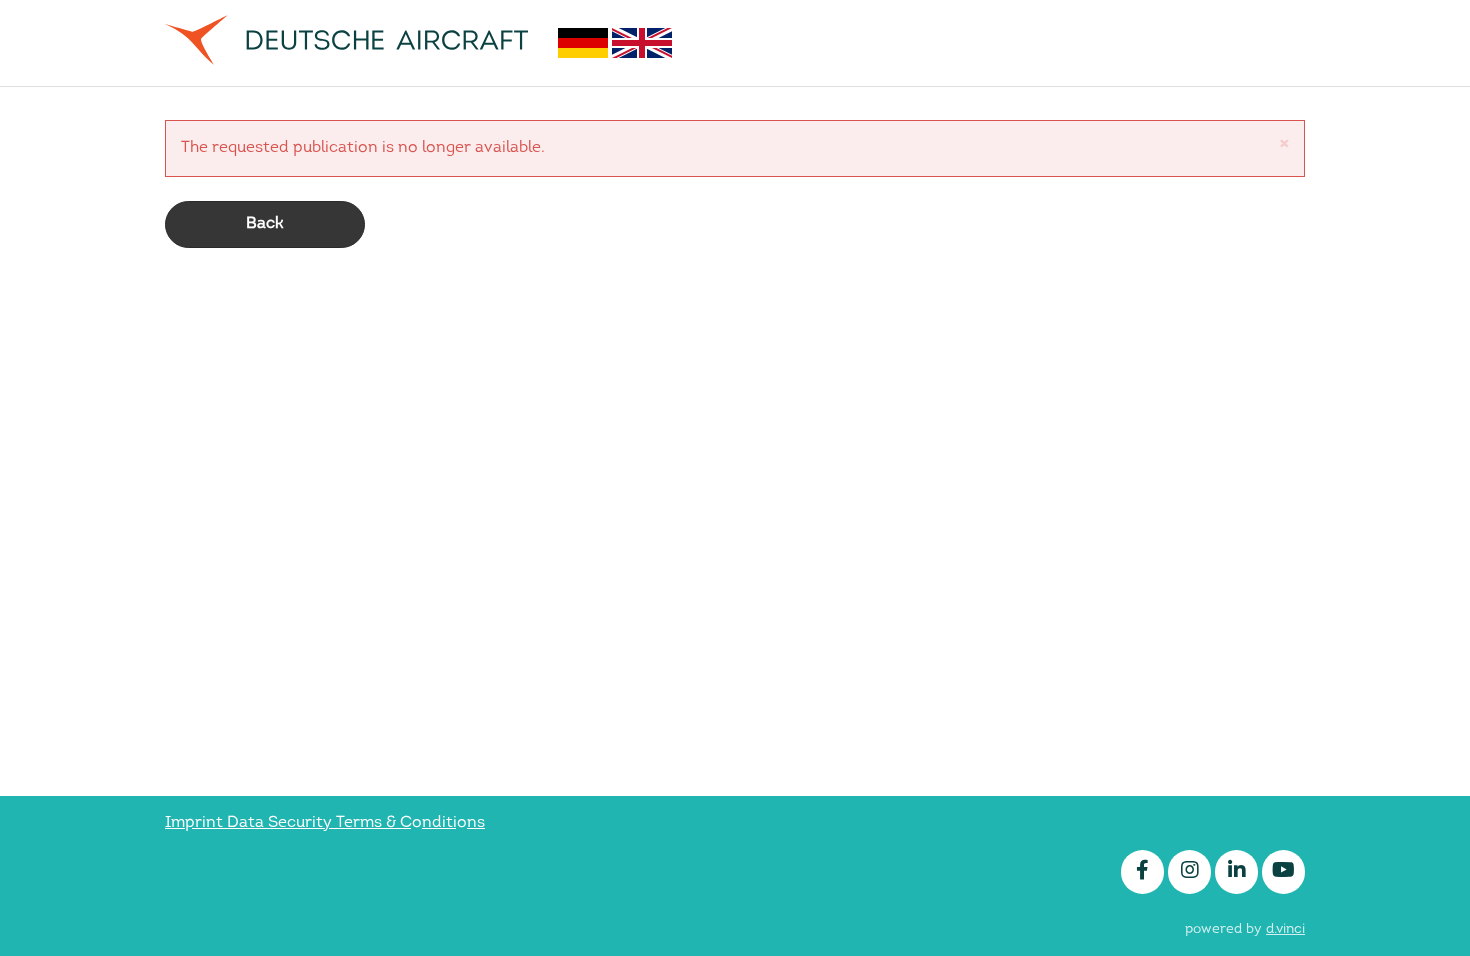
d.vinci (1285, 929)
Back (265, 224)
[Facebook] (1142, 872)
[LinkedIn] (1236, 872)
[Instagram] (1189, 872)
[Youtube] (1283, 872)
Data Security (281, 823)
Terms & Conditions (410, 823)
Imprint (196, 823)
